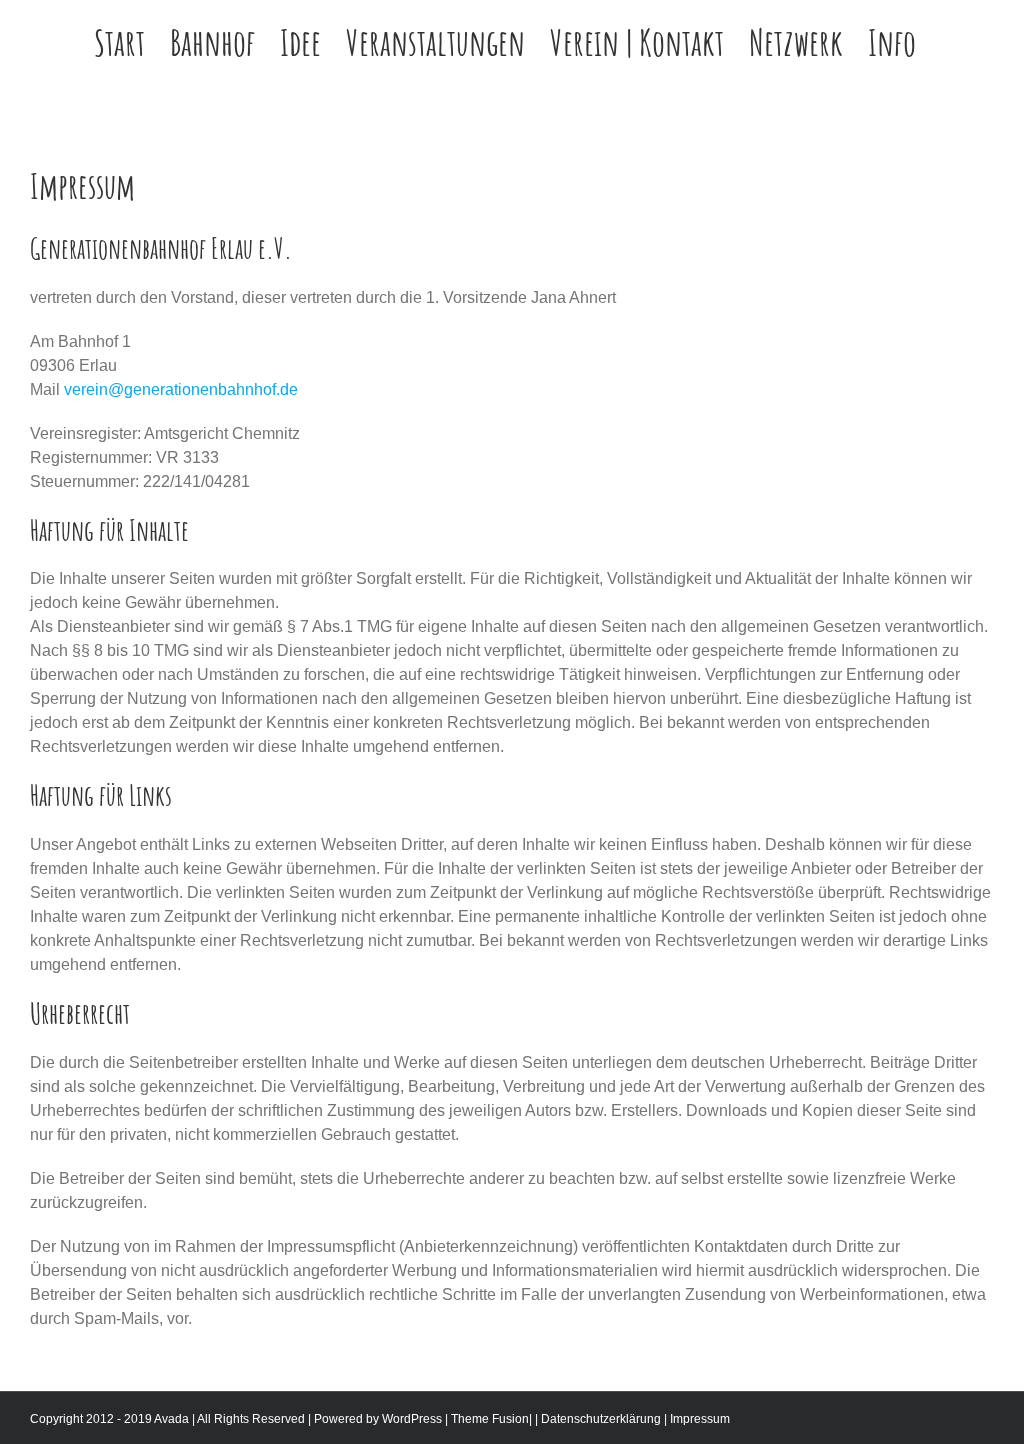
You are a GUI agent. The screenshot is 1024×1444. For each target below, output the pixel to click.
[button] (955, 42)
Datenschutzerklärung (601, 1419)
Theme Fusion (490, 1419)
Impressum (700, 1419)
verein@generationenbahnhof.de (181, 389)
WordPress (412, 1419)
